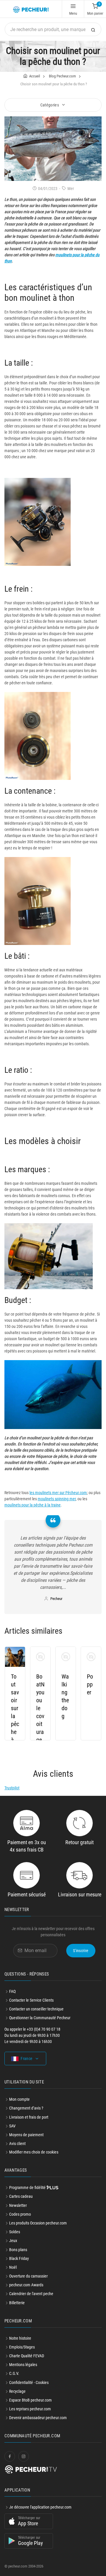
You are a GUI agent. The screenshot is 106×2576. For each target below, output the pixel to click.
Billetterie (17, 2303)
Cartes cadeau (21, 2196)
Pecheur (56, 1599)
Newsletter (18, 2205)
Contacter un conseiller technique (36, 2009)
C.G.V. (14, 2373)
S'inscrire (81, 1951)
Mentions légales (23, 2365)
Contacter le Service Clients (31, 2000)
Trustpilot (12, 1788)
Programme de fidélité (28, 2188)
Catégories (50, 105)
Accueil (35, 76)
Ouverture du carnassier (28, 2276)
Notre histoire (20, 2338)
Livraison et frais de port (29, 2117)
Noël (13, 2267)
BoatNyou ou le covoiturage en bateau (40, 1724)
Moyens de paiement (26, 2135)
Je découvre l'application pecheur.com (40, 2507)
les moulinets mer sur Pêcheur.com (58, 1493)
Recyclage (17, 2391)
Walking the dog (65, 1696)
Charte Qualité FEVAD (27, 2356)
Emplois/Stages (22, 2347)
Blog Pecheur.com (62, 76)
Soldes (15, 2232)
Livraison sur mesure (80, 1894)
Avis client (17, 2144)
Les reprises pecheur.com (30, 2409)
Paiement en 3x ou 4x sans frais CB (27, 1846)
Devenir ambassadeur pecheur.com (38, 2418)
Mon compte (19, 2099)
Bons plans (18, 2250)
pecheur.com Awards (26, 2285)
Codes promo (20, 2214)
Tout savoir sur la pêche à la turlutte (15, 1724)
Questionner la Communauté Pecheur (40, 2018)
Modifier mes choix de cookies (34, 2152)
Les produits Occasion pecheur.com (38, 2223)
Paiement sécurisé (27, 1894)
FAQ (12, 1991)
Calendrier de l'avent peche (31, 2294)
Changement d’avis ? (26, 2108)
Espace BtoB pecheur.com (30, 2400)
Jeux (13, 2241)
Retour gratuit (79, 1842)
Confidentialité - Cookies (29, 2382)
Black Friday (19, 2258)
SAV (12, 2126)
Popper (90, 1684)
